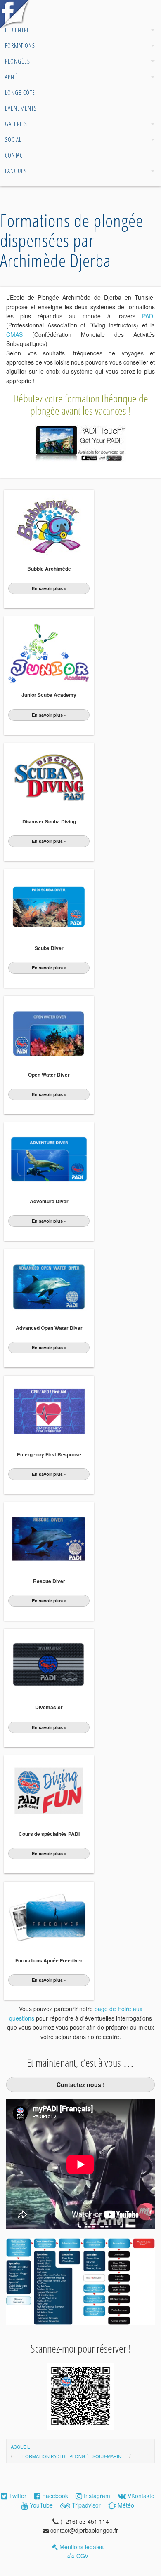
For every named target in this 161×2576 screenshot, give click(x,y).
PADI (148, 316)
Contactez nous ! (81, 2084)
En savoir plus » (49, 588)
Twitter (17, 2496)
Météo (125, 2505)
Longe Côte (20, 92)
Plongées (18, 61)
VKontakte (140, 2496)
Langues (16, 171)
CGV (82, 2556)
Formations (20, 45)
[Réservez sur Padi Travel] (80, 2427)
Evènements (21, 108)
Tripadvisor (85, 2505)
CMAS (14, 334)
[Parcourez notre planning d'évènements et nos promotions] (15, 29)
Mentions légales (81, 2547)
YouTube (40, 2505)
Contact (15, 155)
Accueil (14, 14)
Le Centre (17, 30)
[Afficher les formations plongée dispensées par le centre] (80, 2322)
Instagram (96, 2496)
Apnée (13, 77)
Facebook (54, 2496)
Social (13, 139)
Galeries (16, 124)
